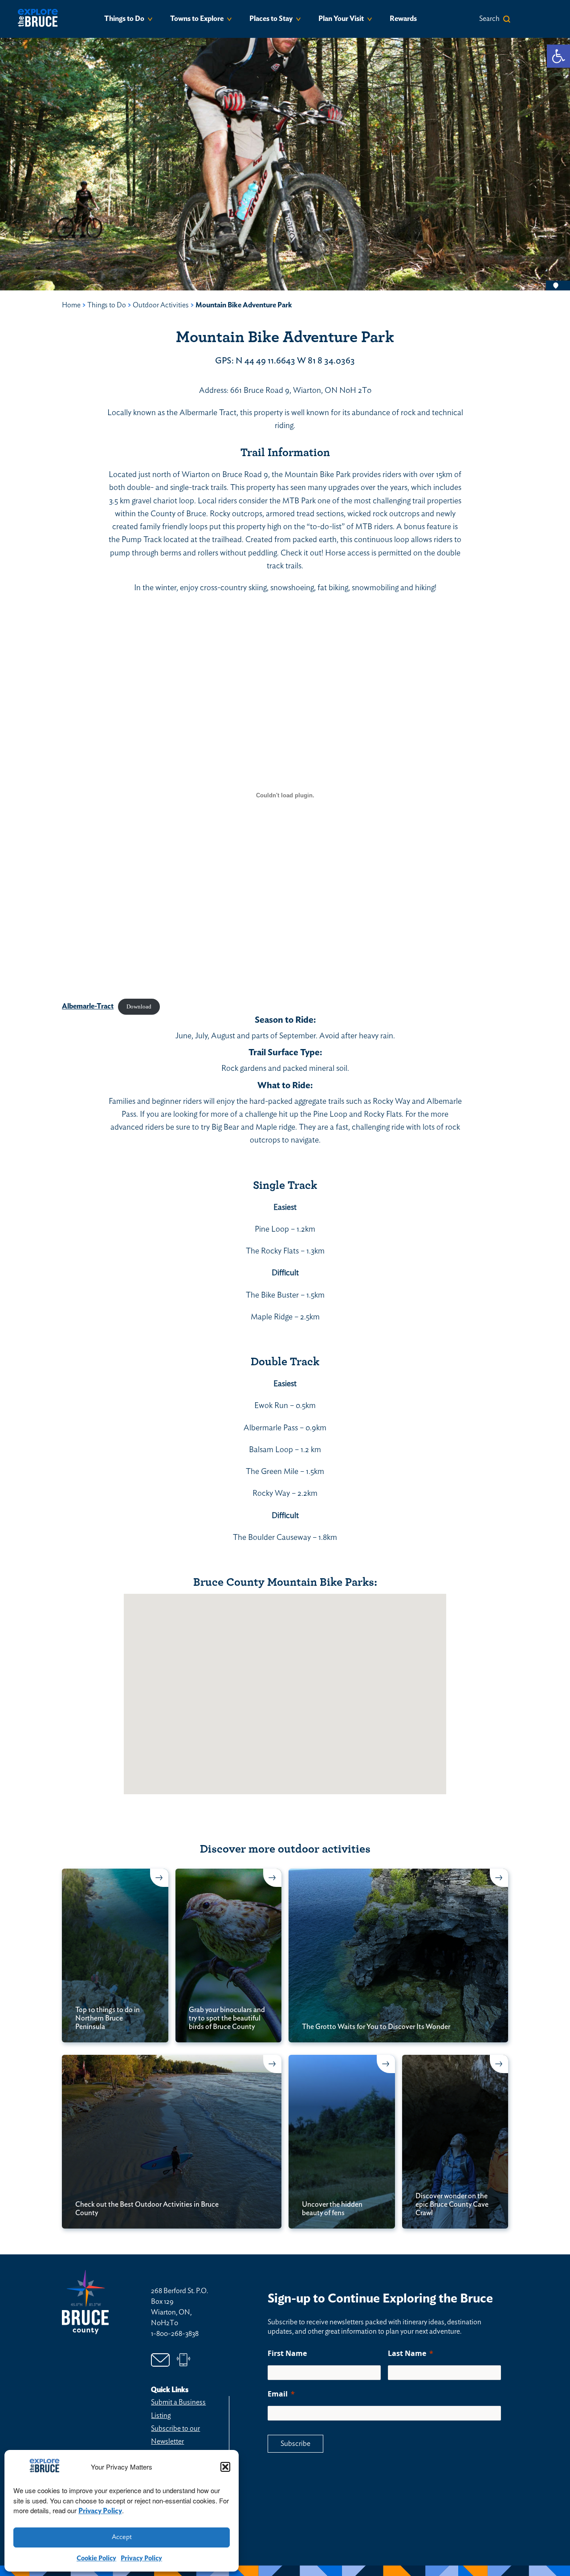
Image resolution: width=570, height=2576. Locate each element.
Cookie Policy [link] (96, 2558)
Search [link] (489, 19)
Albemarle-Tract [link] (88, 1006)
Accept (122, 2537)
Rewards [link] (403, 19)
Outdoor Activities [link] (161, 305)
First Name (287, 2353)
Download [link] (139, 1007)
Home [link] (71, 305)
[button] (225, 2467)
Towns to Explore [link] (197, 19)
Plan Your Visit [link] (341, 19)
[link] (558, 56)
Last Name (407, 2353)
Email (278, 2394)
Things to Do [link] (124, 19)
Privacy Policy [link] (100, 2511)
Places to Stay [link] (271, 19)
